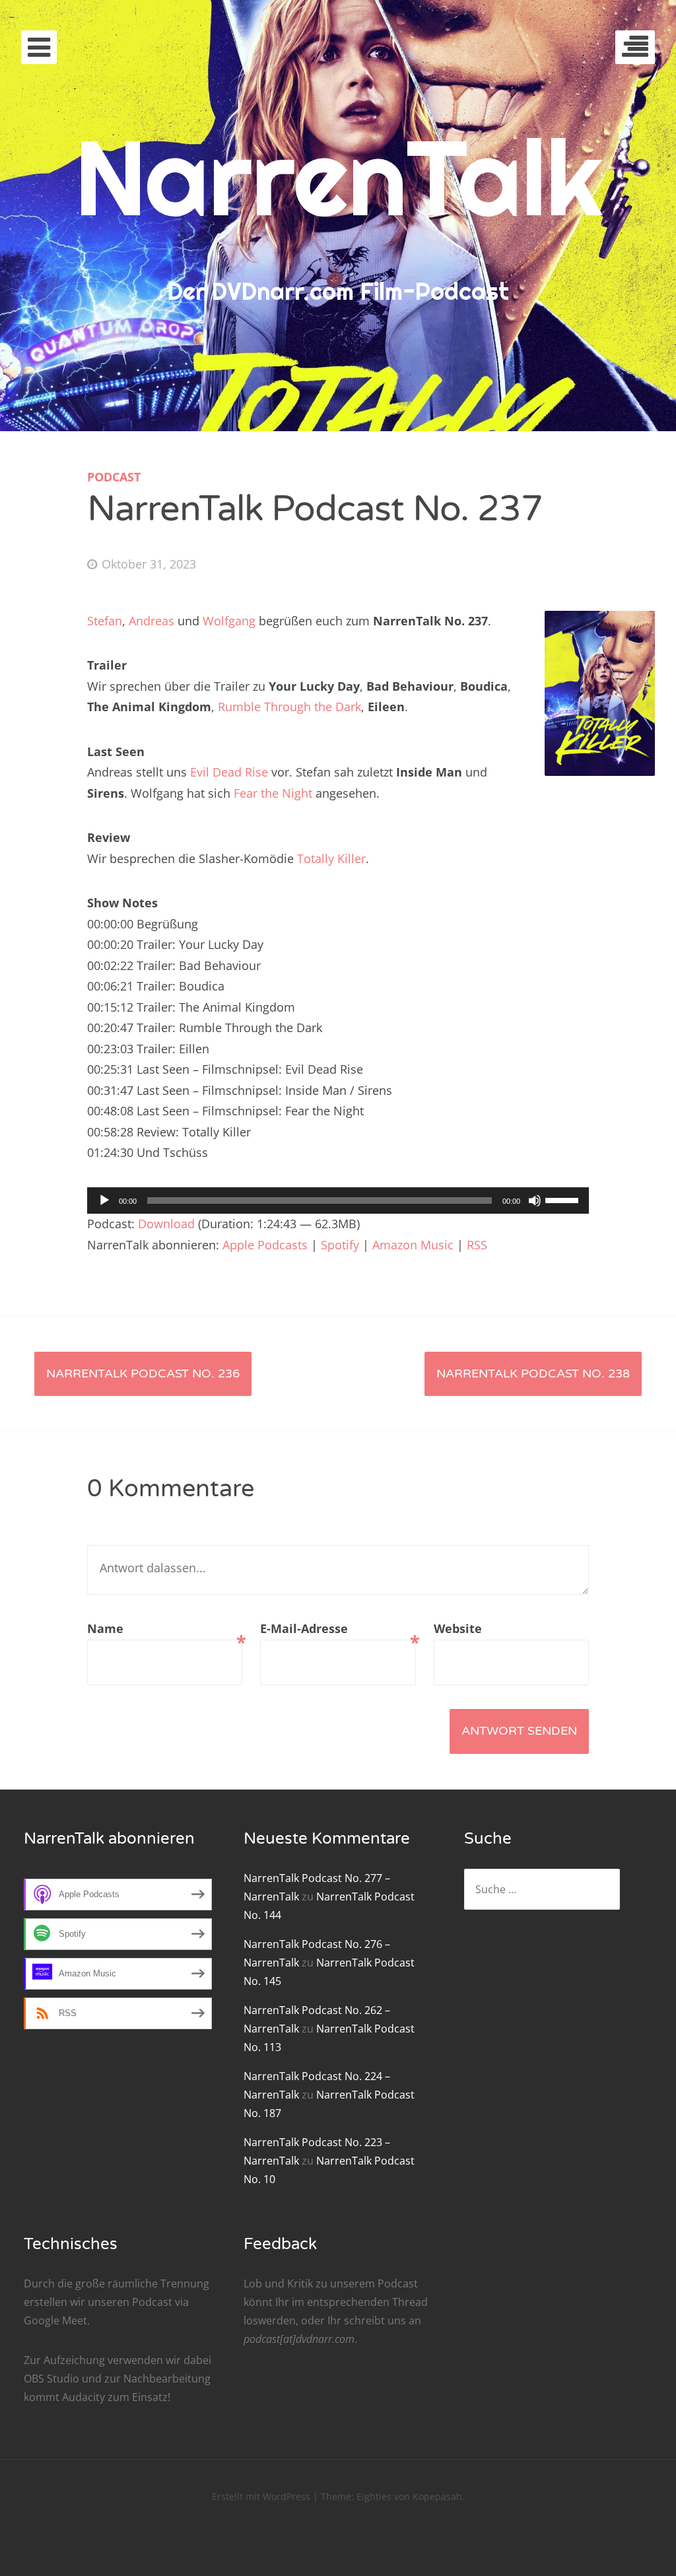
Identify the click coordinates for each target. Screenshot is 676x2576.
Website (458, 1628)
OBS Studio (51, 2379)
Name (165, 1630)
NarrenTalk (338, 177)
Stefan (105, 621)
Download (166, 1224)
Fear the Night (273, 793)
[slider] (564, 1199)
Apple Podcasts (265, 1245)
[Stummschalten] (535, 1201)
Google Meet (55, 2320)
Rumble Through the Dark (289, 707)
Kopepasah (437, 2496)
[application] (338, 1201)
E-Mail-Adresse (338, 1630)
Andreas (152, 621)
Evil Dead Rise (229, 772)
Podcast (114, 477)
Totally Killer (331, 858)
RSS (477, 1245)
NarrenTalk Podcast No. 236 (143, 1374)
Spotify (340, 1245)
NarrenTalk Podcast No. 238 (533, 1374)
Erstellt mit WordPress (261, 2496)
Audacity (84, 2397)
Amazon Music (413, 1245)
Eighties (374, 2496)
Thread (410, 2302)
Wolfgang (229, 621)
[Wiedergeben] (104, 1201)
